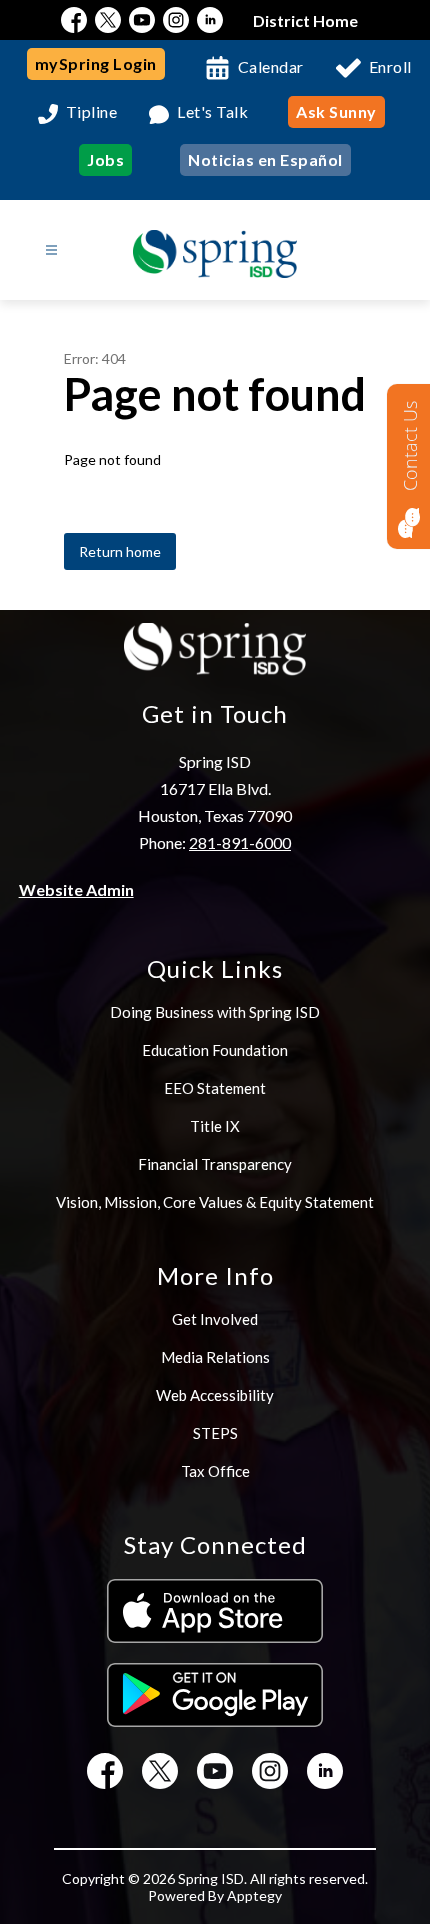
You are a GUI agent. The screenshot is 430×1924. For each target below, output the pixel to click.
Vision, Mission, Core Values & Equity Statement (215, 1202)
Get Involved (215, 1319)
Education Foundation (215, 1050)
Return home (120, 551)
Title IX (215, 1126)
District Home (305, 20)
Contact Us (410, 446)
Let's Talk (212, 112)
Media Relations (215, 1357)
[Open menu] (51, 250)
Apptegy (254, 1895)
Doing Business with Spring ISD (215, 1012)
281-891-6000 (240, 842)
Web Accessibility (215, 1395)
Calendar (271, 66)
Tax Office (215, 1471)
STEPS (215, 1433)
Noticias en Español (265, 159)
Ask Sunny (336, 111)
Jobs (105, 159)
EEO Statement (215, 1088)
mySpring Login (96, 63)
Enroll (390, 66)
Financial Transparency (215, 1164)
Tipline (92, 112)
